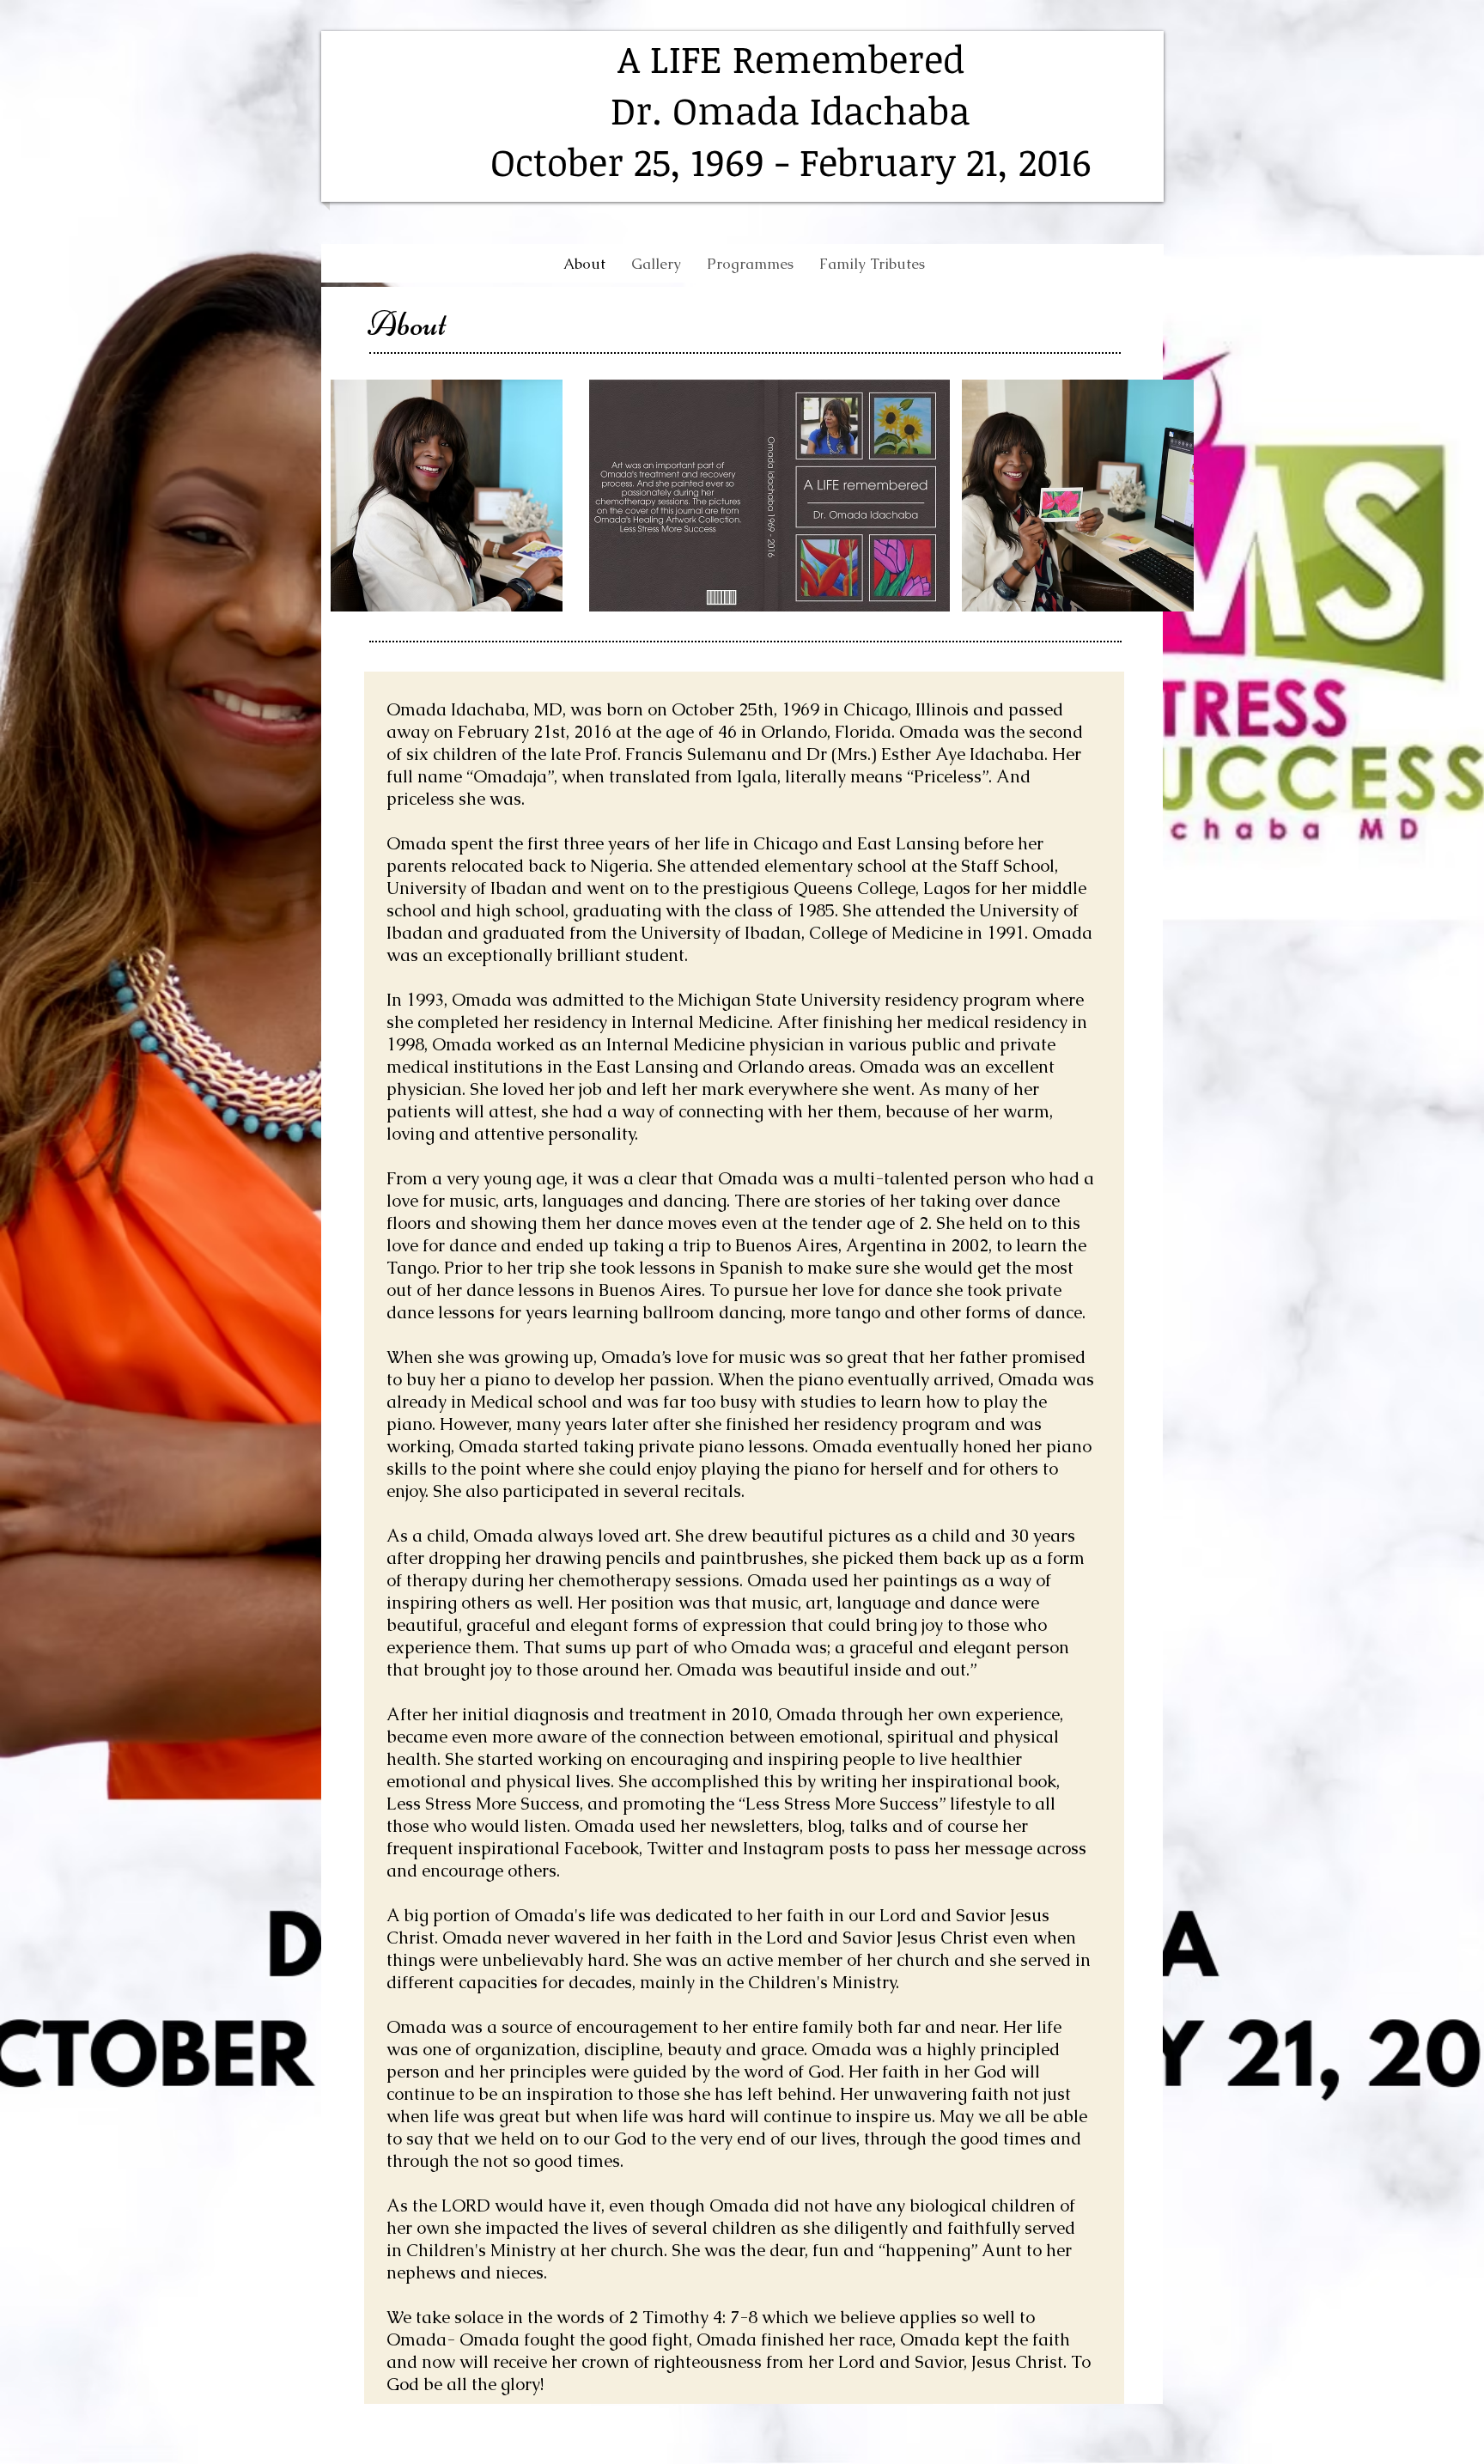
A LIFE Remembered (791, 58)
